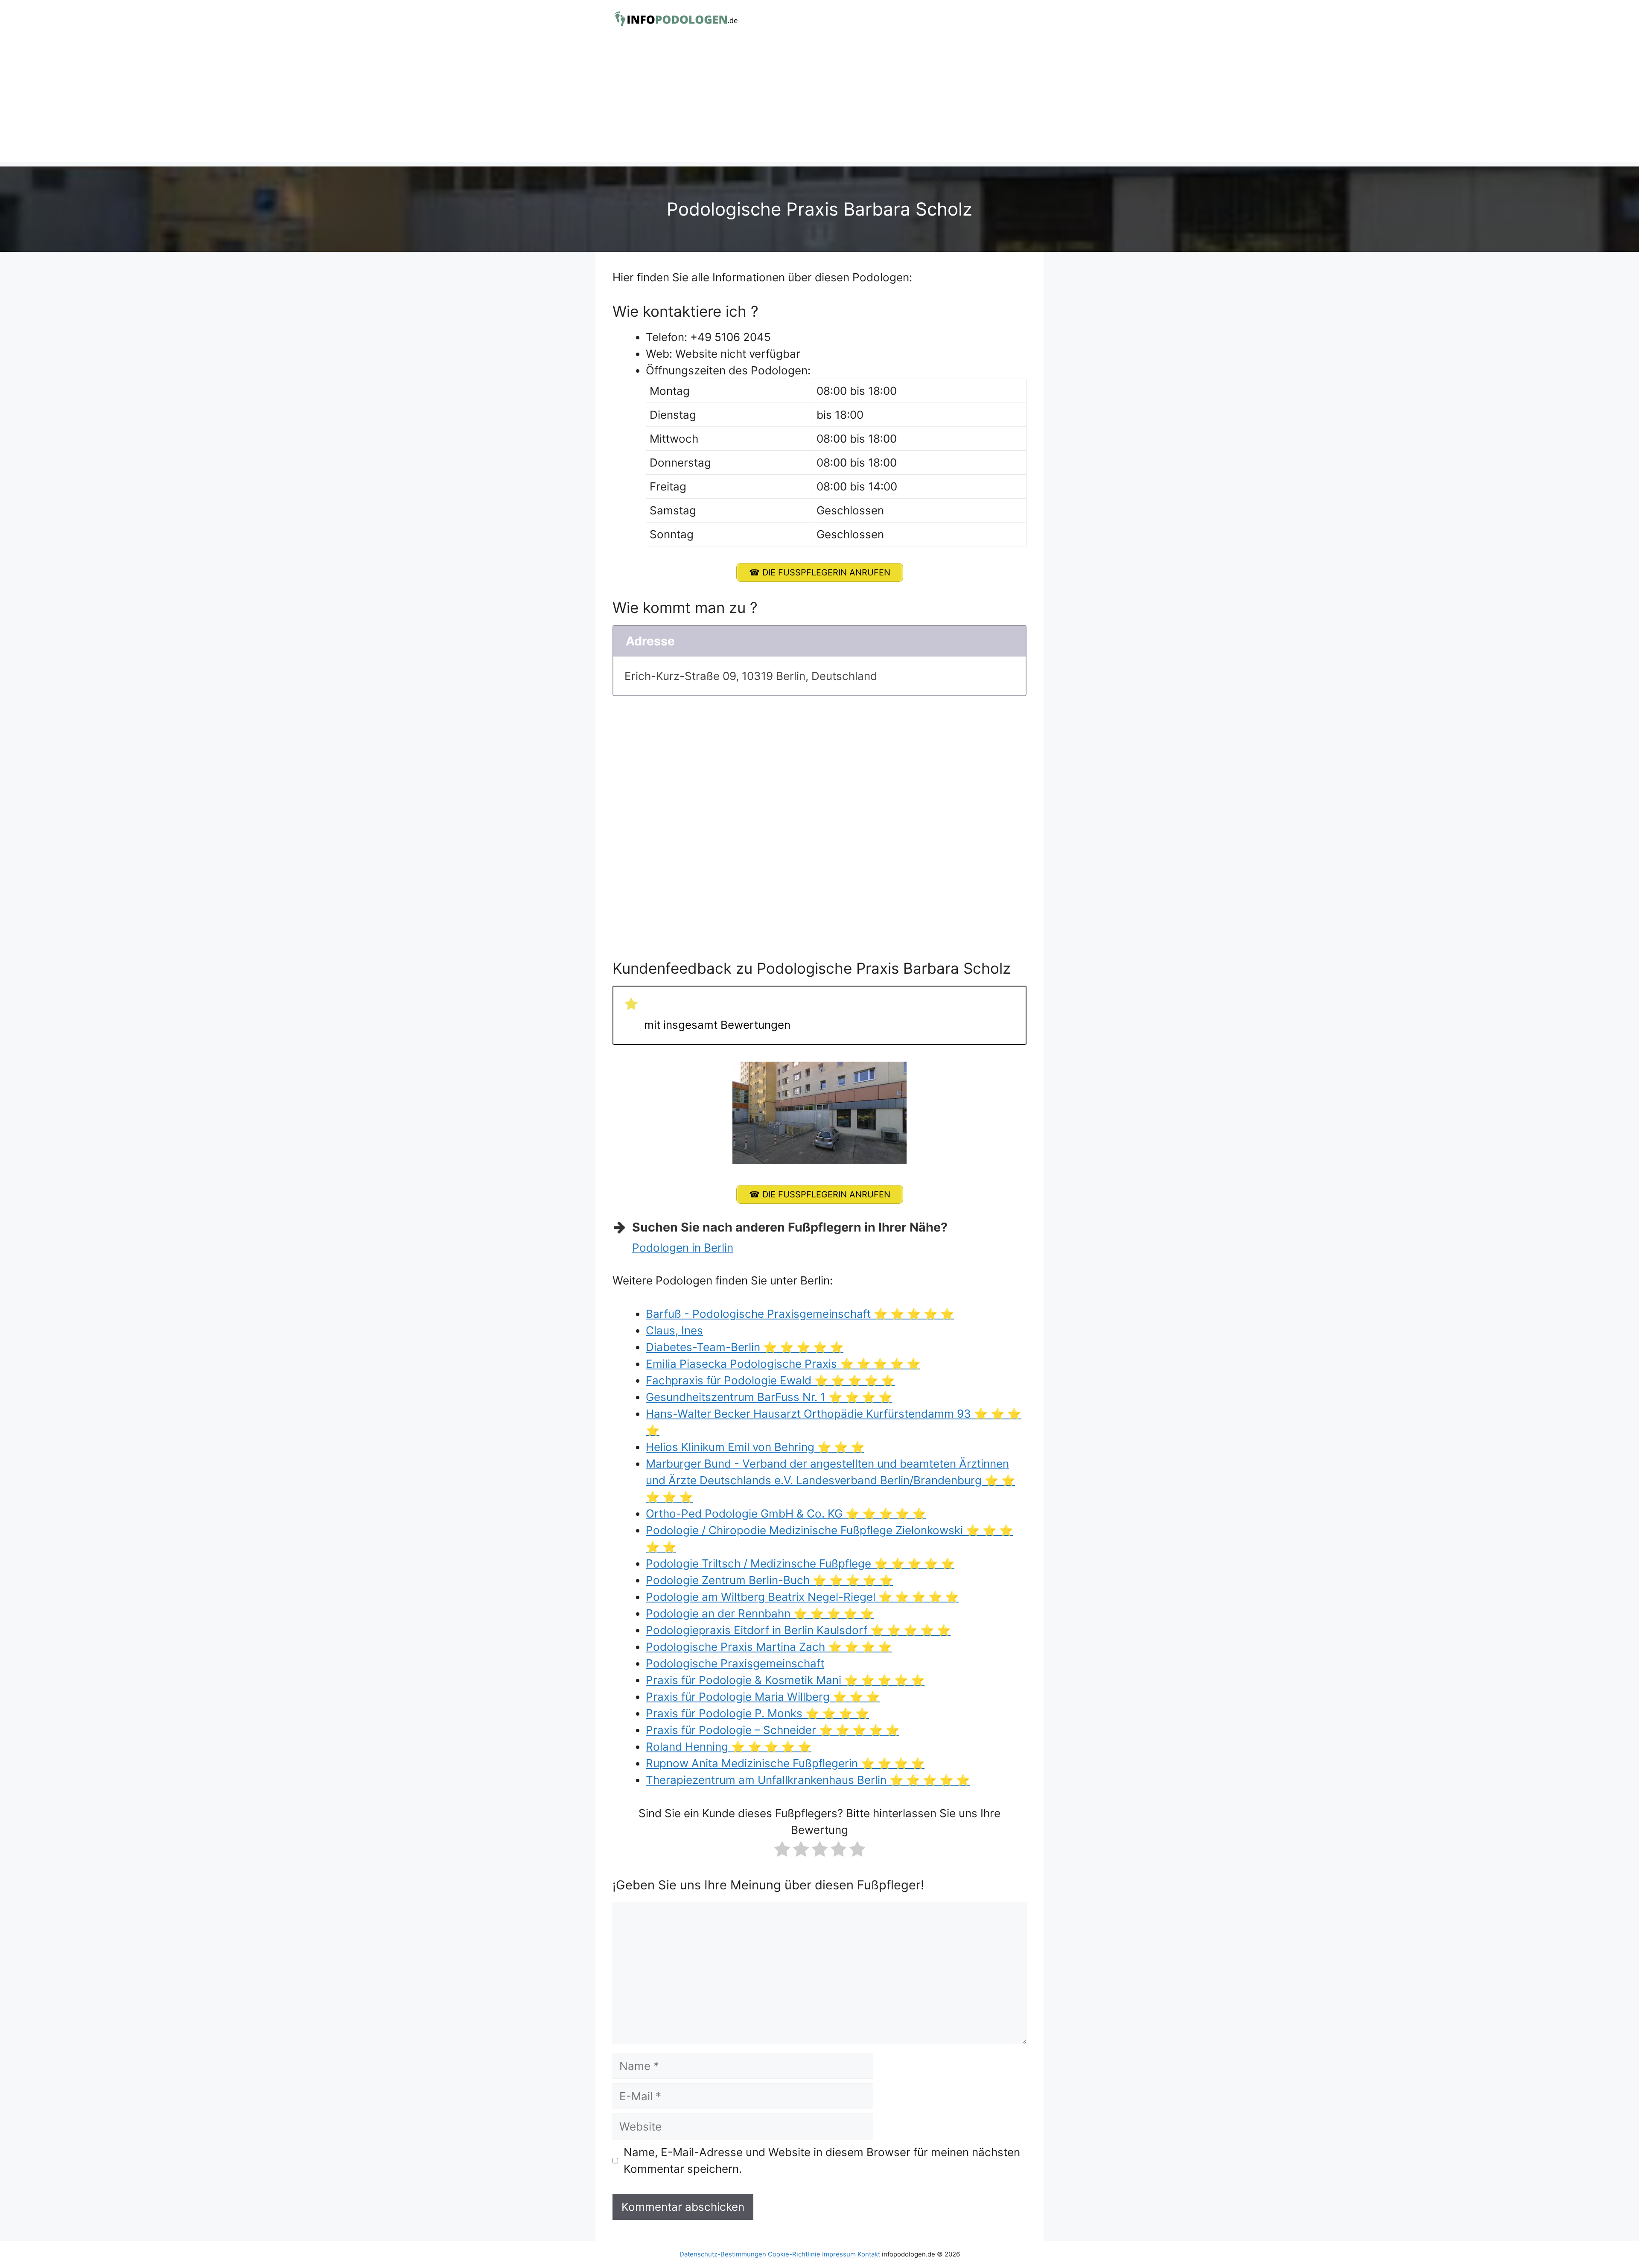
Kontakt (869, 2254)
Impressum (839, 2254)
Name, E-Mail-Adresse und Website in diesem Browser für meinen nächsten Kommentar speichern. (822, 2160)
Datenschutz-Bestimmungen (723, 2254)
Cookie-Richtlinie (794, 2254)
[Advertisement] (819, 102)
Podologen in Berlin (683, 1248)
